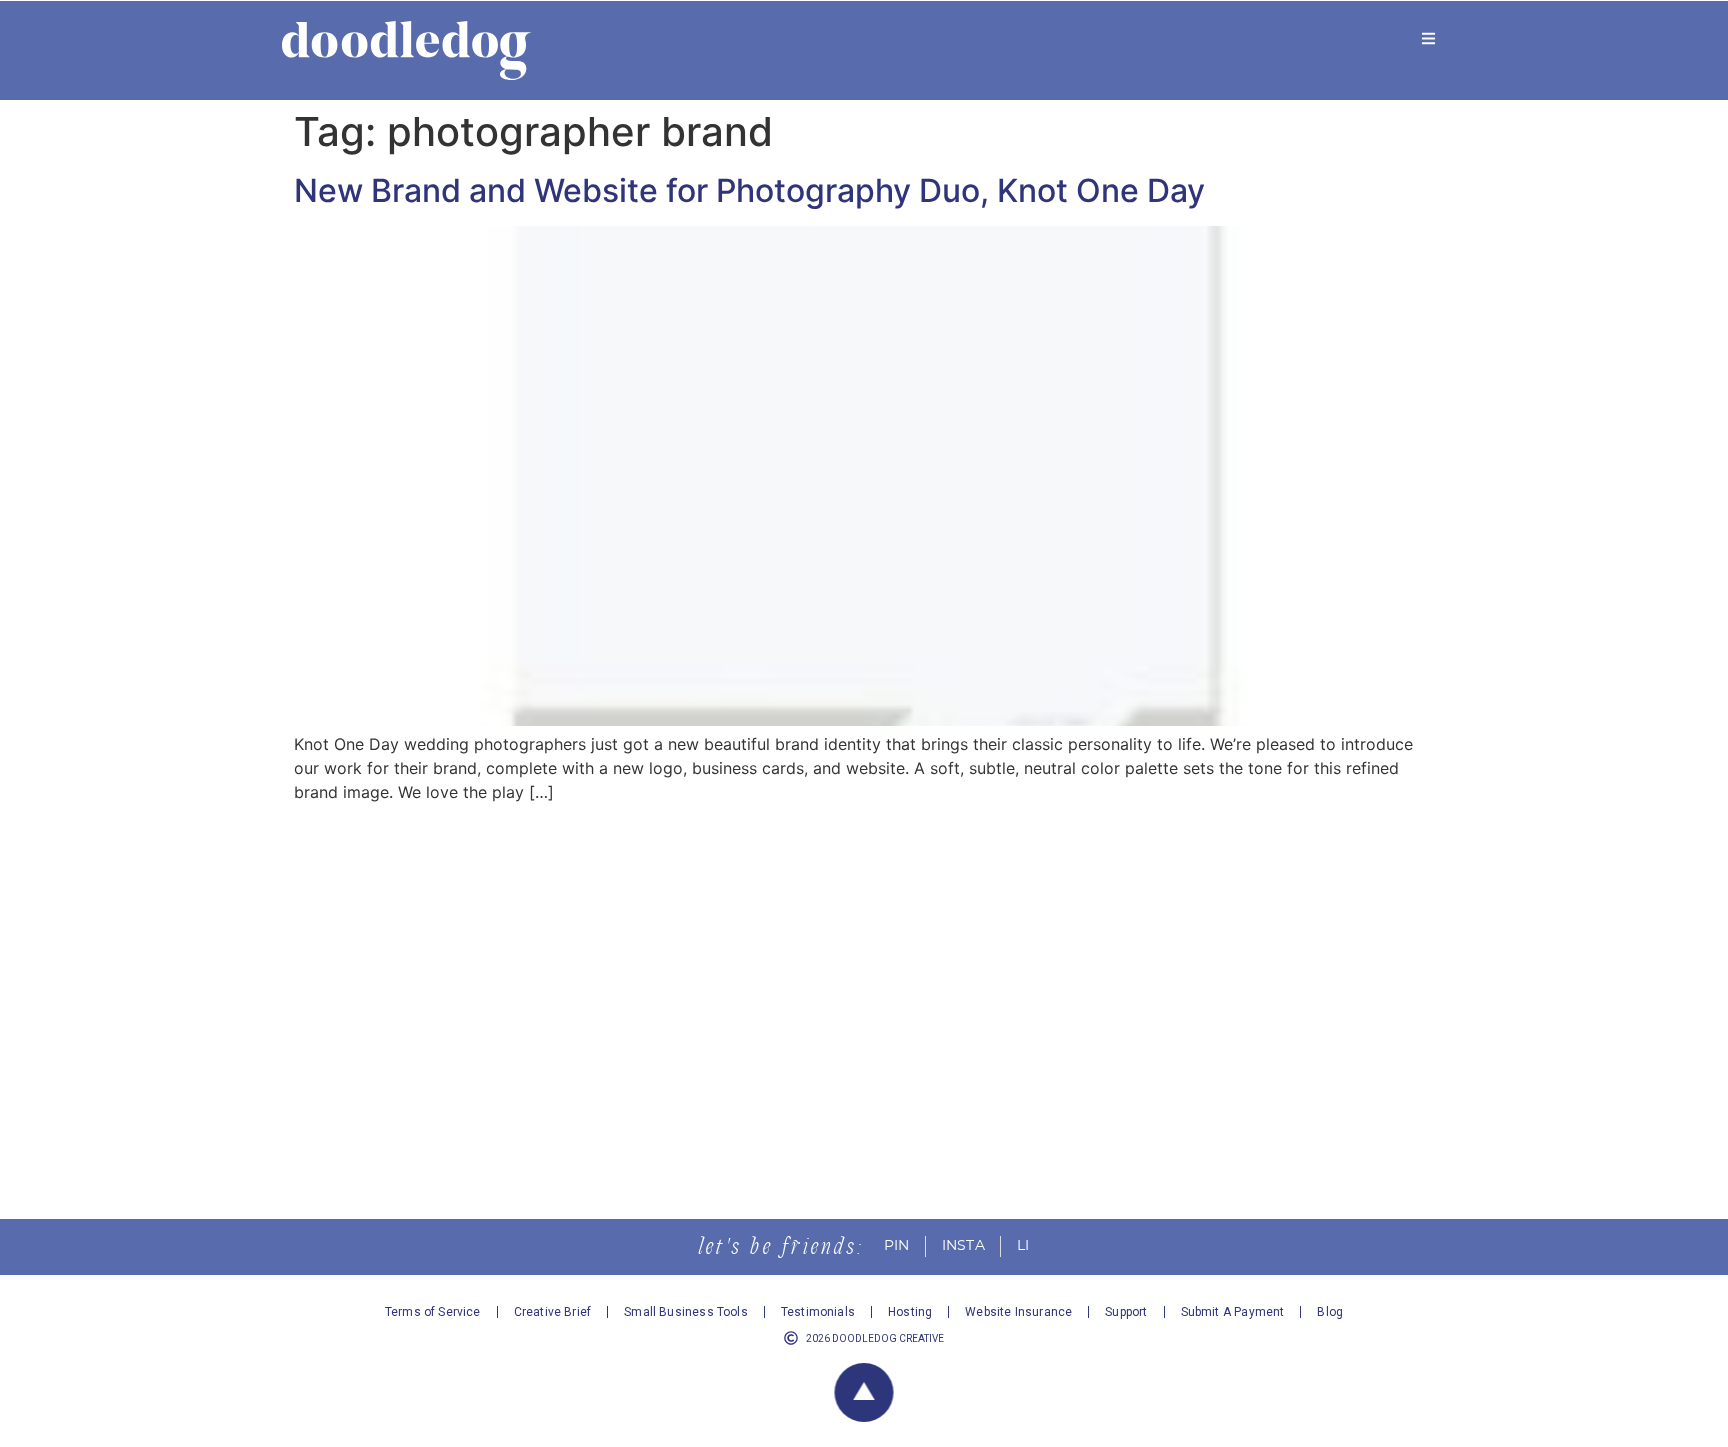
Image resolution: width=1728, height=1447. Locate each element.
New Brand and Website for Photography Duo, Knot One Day (749, 190)
